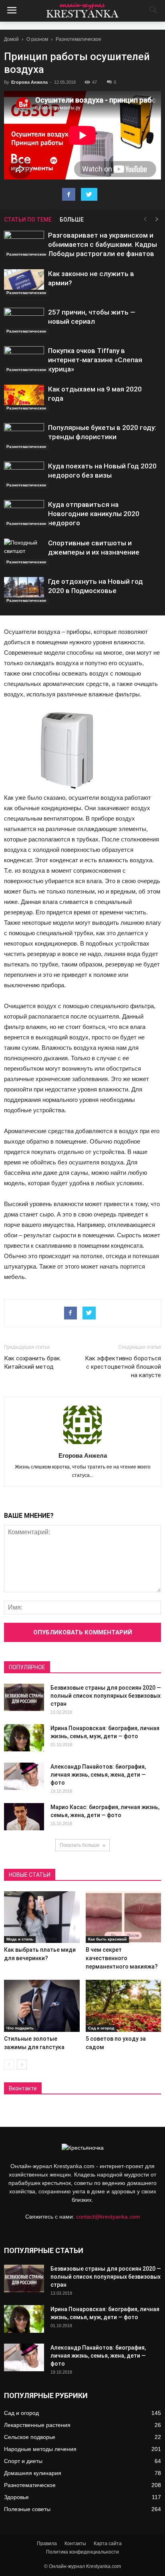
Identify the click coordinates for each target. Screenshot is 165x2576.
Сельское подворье (30, 2437)
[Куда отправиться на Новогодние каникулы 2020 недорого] (24, 514)
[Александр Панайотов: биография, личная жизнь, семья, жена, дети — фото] (24, 1776)
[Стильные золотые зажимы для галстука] (42, 2006)
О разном (37, 39)
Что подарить (20, 2028)
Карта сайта (108, 2544)
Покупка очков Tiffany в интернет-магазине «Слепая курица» (95, 360)
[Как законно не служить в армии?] (24, 283)
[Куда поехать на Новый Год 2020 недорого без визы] (24, 475)
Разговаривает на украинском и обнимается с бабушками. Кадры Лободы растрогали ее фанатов (103, 244)
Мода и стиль (20, 1939)
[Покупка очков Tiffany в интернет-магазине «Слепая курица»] (24, 360)
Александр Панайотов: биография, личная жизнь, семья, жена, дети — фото (98, 1775)
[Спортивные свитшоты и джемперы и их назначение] (24, 552)
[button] (154, 11)
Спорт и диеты (23, 2461)
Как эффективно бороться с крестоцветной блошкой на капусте (123, 1367)
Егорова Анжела (29, 82)
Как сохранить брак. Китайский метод (33, 1363)
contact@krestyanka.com (108, 2217)
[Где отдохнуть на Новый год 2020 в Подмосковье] (24, 591)
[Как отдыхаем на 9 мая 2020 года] (24, 398)
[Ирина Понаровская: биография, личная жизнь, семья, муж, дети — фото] (24, 1738)
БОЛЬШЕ (72, 220)
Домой (11, 39)
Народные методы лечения (40, 2449)
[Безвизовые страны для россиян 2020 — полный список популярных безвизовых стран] (24, 1697)
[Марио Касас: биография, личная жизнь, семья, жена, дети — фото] (24, 1817)
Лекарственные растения (37, 2425)
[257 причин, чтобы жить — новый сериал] (24, 322)
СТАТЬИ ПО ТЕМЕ (28, 220)
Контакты (75, 2544)
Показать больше (80, 1845)
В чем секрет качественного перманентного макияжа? (122, 1958)
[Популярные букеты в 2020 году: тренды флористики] (24, 437)
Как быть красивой (107, 1939)
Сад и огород (101, 2028)
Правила (47, 2544)
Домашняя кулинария (33, 2473)
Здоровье (16, 2497)
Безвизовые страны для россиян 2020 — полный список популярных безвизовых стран (106, 1696)
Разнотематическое (78, 39)
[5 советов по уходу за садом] (124, 2006)
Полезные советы (27, 2509)
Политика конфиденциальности (82, 2552)
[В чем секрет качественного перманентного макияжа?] (124, 1917)
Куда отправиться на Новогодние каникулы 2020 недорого (94, 514)
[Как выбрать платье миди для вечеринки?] (42, 1917)
